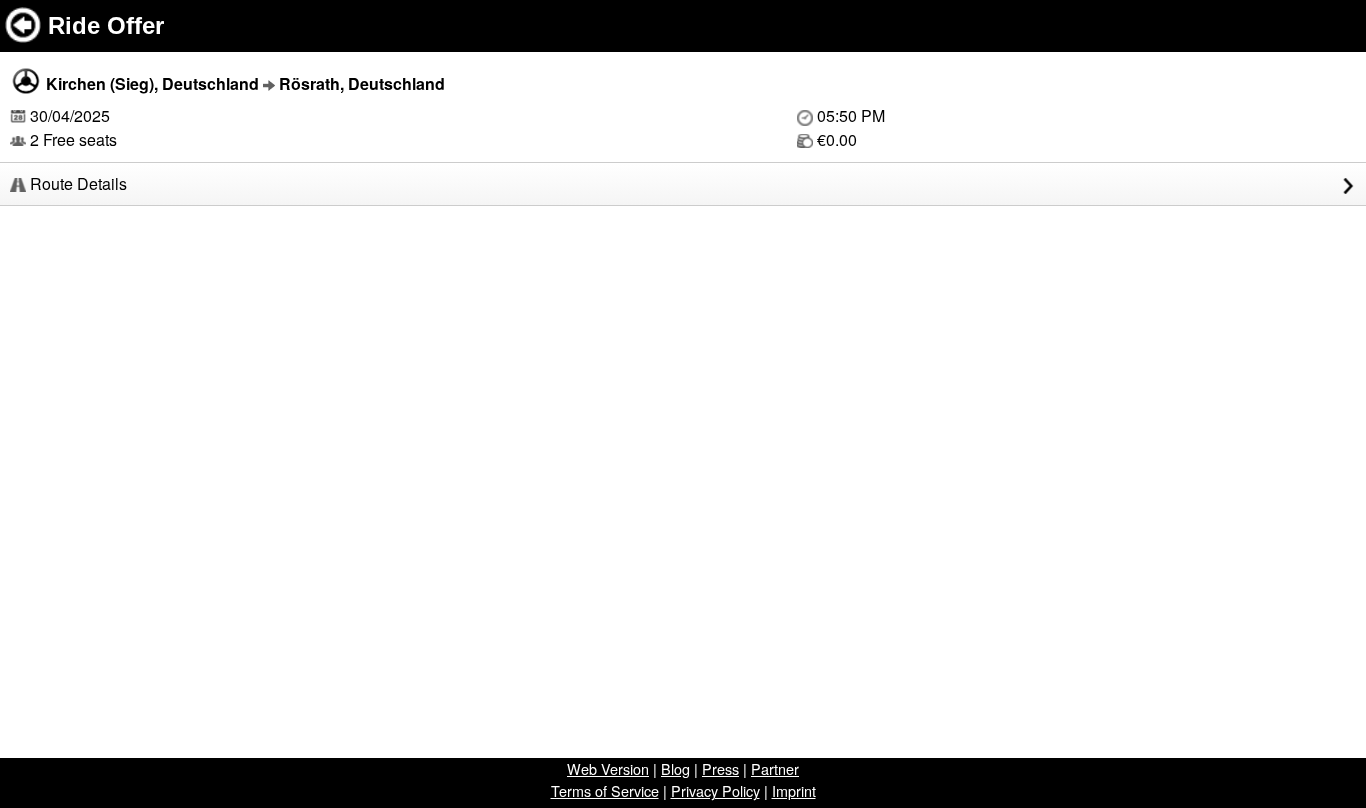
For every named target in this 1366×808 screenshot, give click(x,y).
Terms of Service (605, 790)
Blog (675, 768)
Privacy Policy (715, 790)
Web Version (608, 768)
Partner (775, 768)
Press (720, 768)
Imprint (794, 790)
